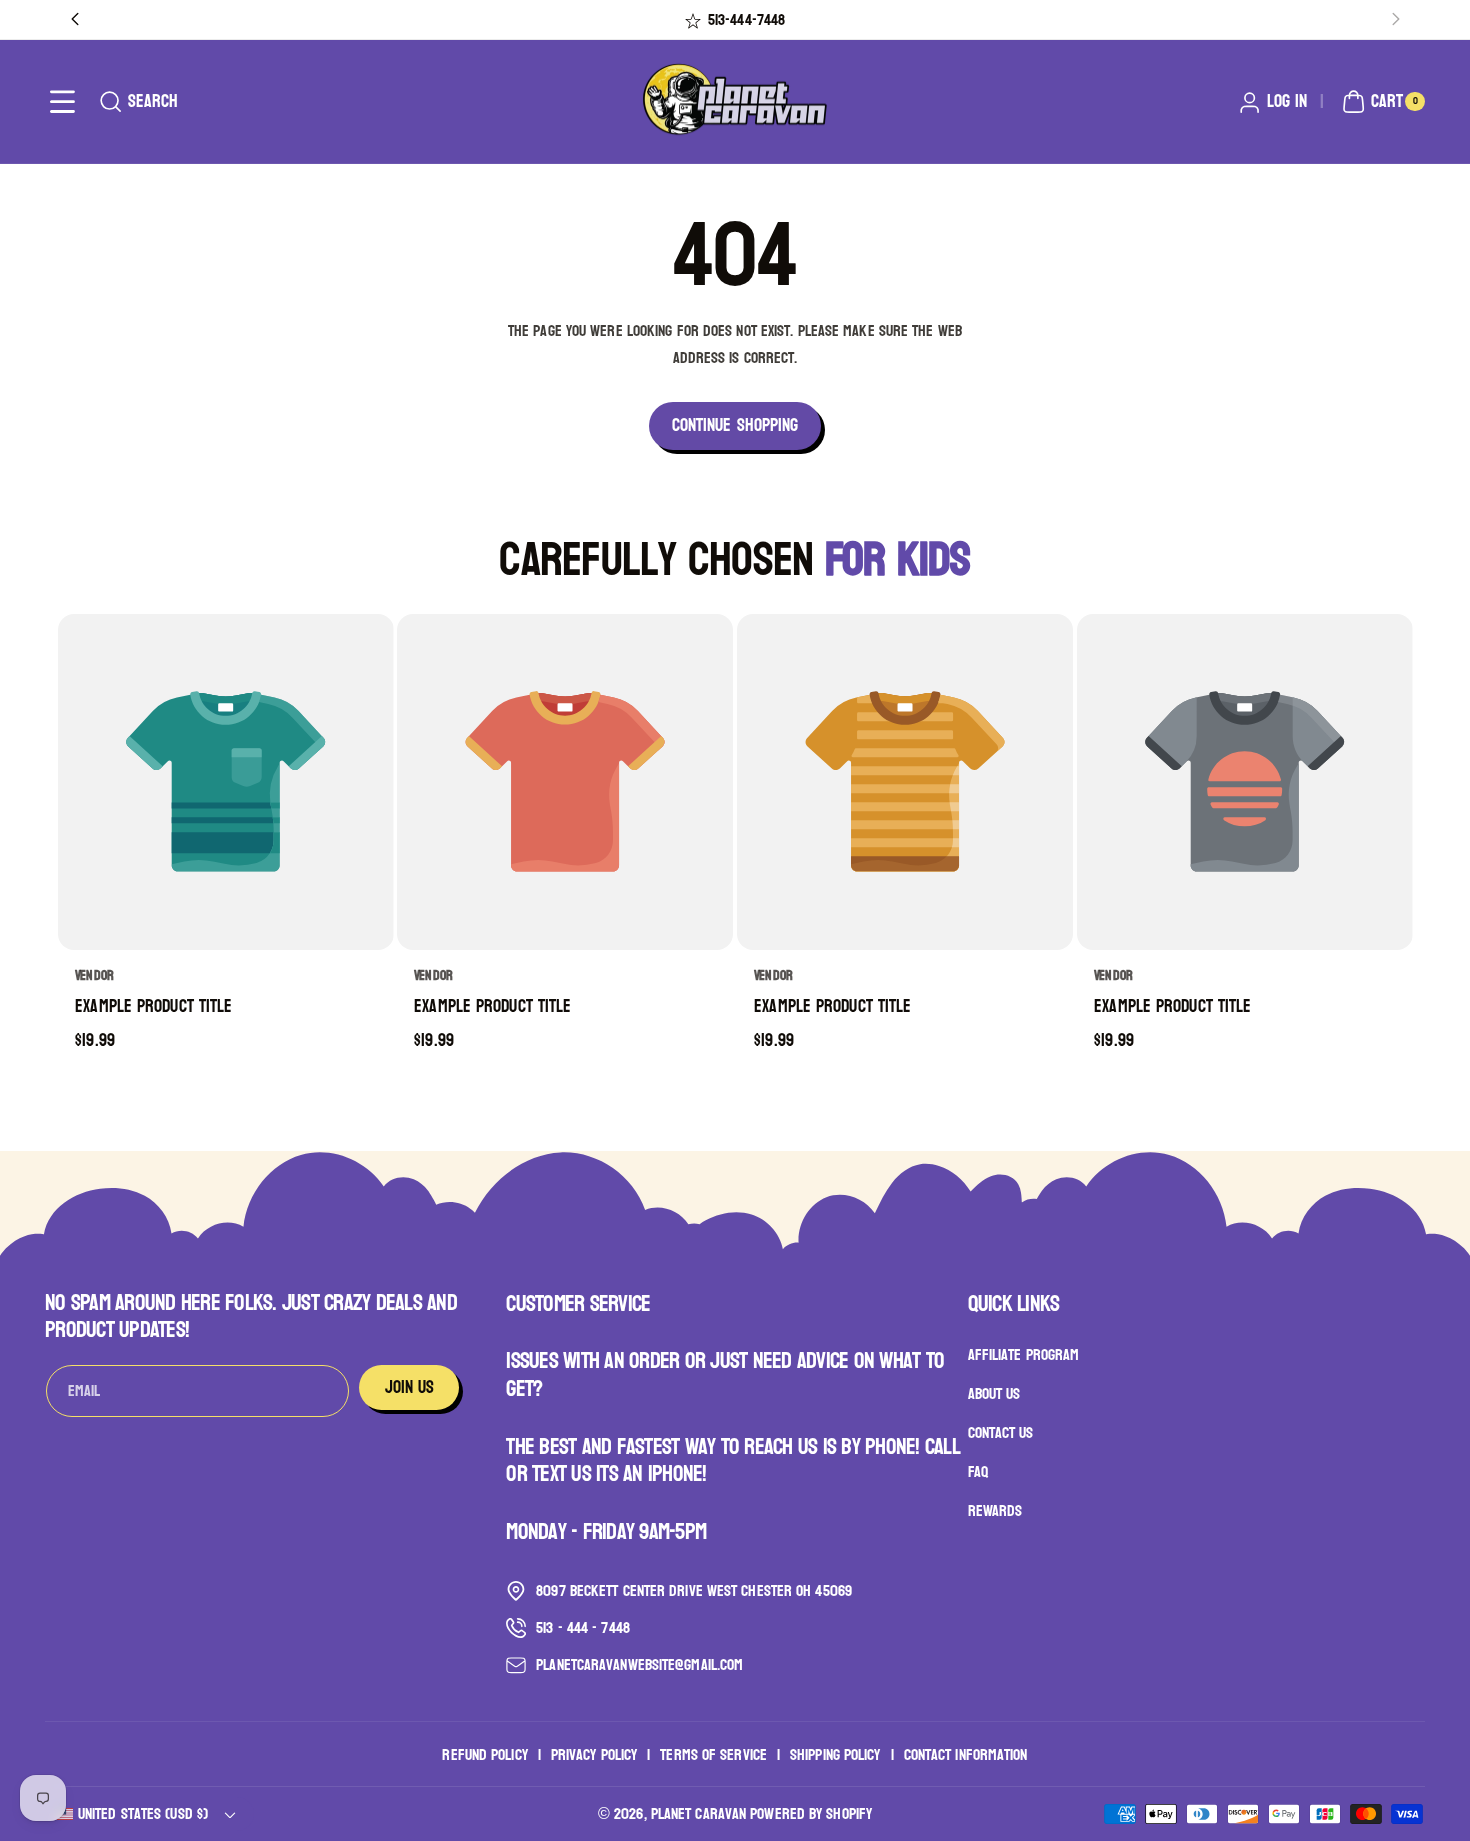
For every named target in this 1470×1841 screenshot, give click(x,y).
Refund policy (484, 1753)
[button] (62, 101)
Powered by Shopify (811, 1813)
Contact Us (1001, 1433)
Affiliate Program (1024, 1356)
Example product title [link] (153, 1007)
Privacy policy (594, 1753)
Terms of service (713, 1753)
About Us (994, 1394)
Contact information (966, 1753)
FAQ (978, 1471)
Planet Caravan (698, 1813)
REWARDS (995, 1510)
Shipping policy (835, 1753)
